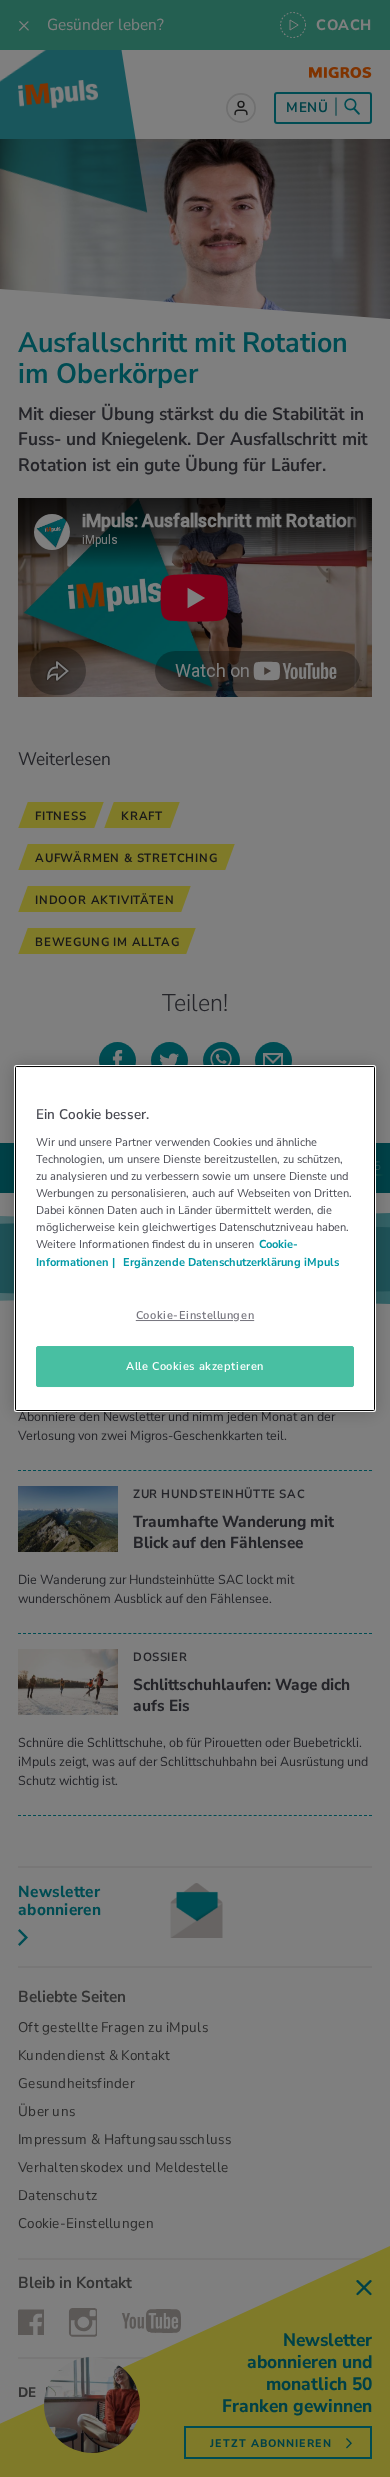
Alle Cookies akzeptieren (195, 1366)
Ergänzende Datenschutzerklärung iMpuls (229, 1262)
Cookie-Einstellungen (195, 1315)
